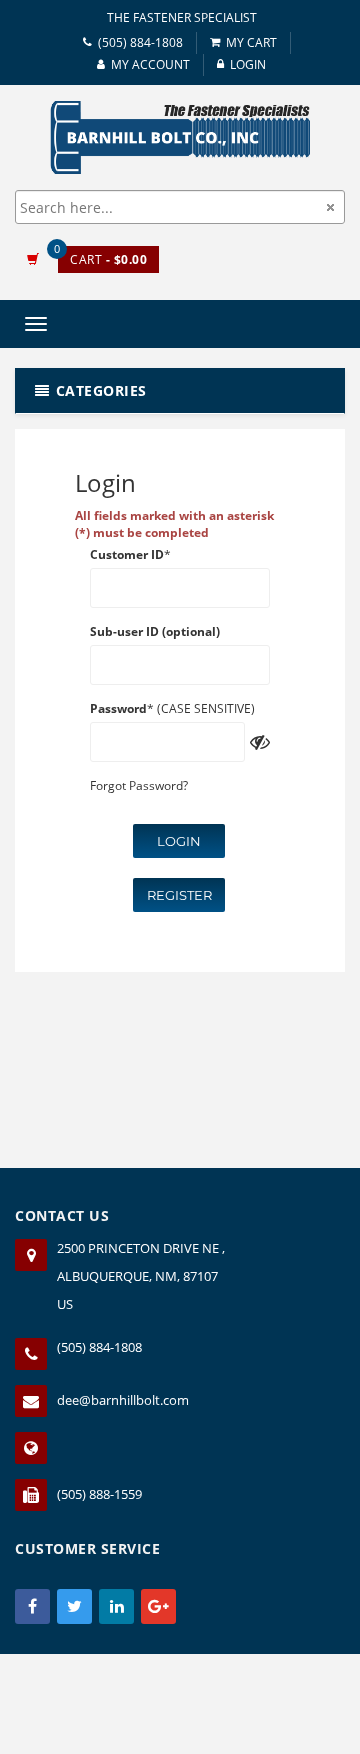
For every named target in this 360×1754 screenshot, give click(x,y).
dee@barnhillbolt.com (123, 1400)
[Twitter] (74, 1606)
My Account (150, 64)
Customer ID (127, 554)
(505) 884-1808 (140, 42)
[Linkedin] (116, 1606)
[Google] (158, 1606)
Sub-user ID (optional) (155, 631)
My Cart (251, 42)
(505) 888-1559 (99, 1494)
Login (179, 841)
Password (118, 708)
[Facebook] (32, 1606)
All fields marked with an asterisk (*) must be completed (174, 524)
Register (179, 895)
